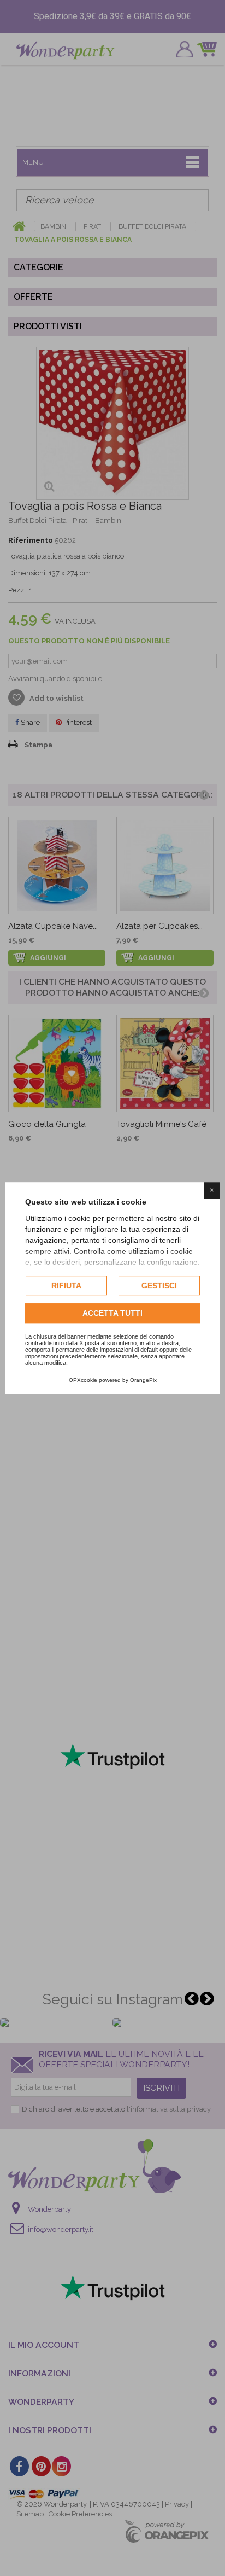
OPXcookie (83, 1380)
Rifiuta (66, 1286)
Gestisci (159, 1286)
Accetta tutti (112, 1313)
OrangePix (143, 1380)
